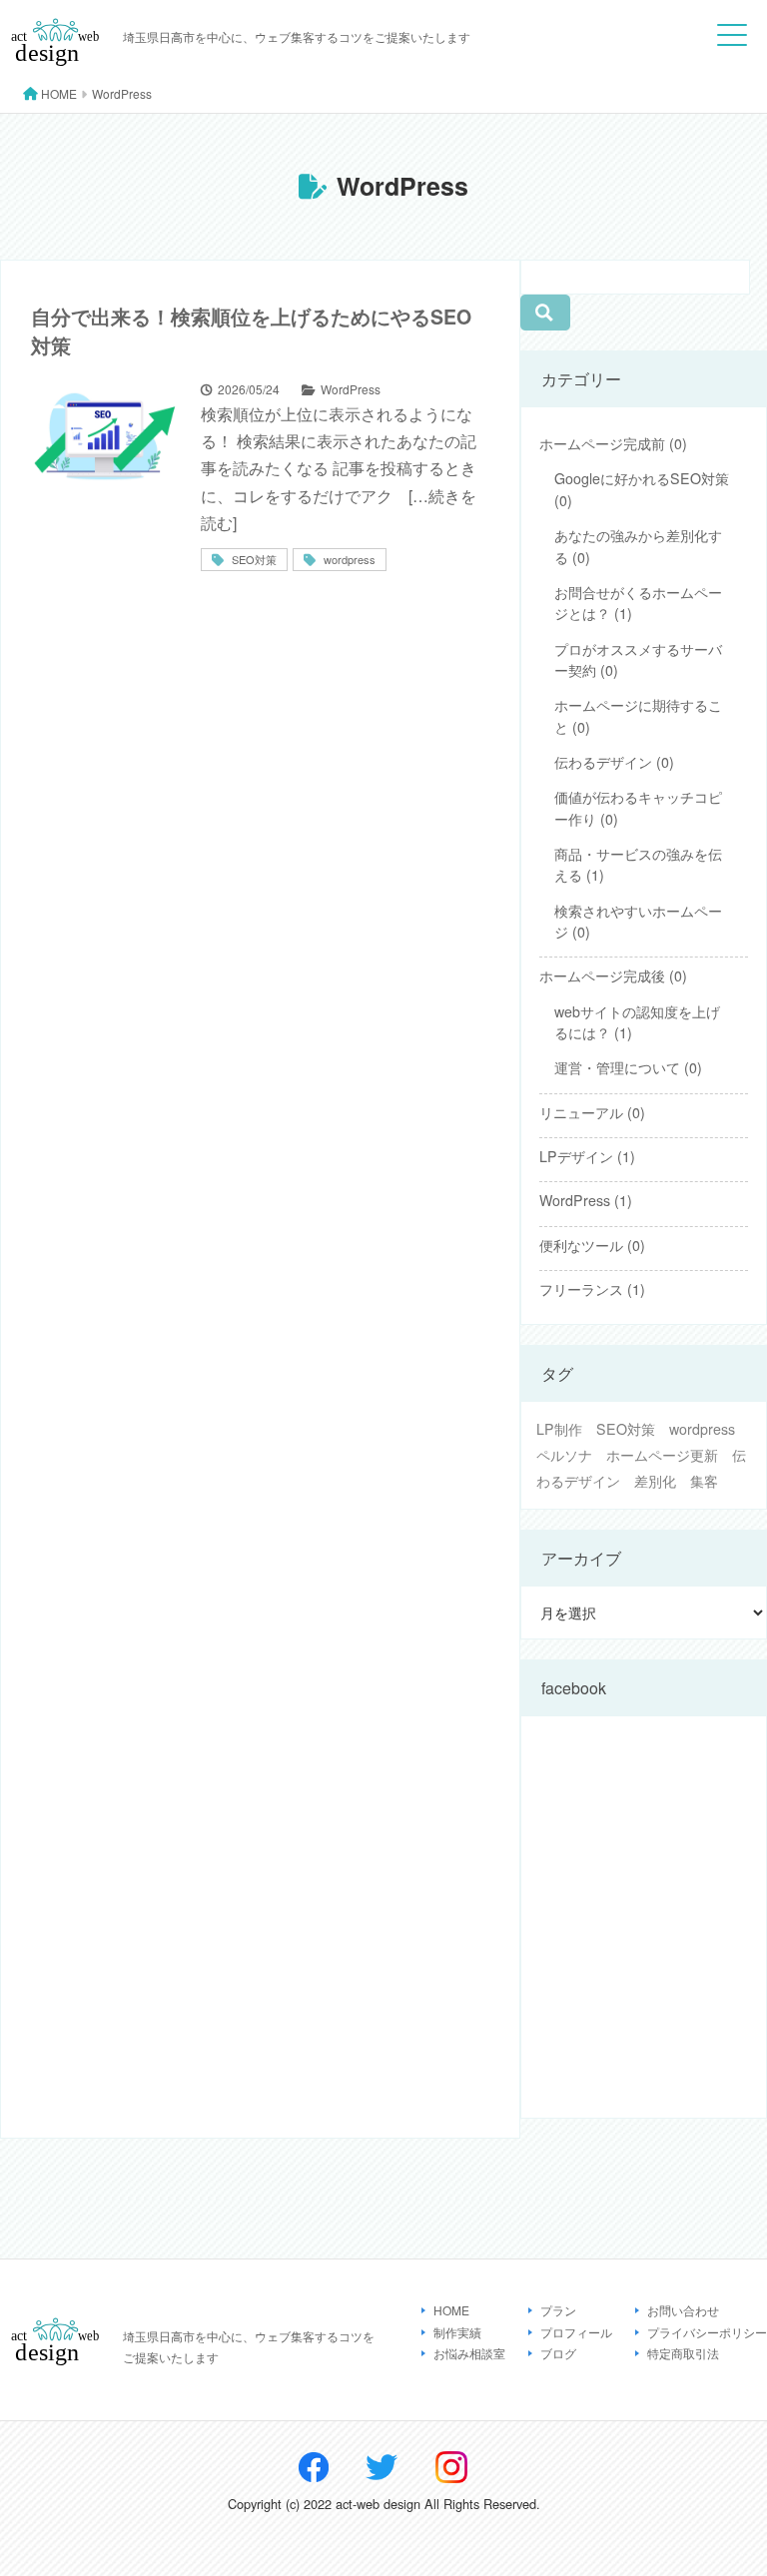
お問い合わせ (683, 2310)
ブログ (558, 2353)
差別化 (655, 1481)
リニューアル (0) (592, 1112)
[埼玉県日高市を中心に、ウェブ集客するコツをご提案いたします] (56, 64)
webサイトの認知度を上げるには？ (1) (637, 1022)
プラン (558, 2310)
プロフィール (576, 2332)
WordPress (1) (586, 1200)
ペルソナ (564, 1455)
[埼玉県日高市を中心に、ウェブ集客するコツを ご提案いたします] (56, 2364)
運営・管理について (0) (628, 1067)
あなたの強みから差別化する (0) (638, 546)
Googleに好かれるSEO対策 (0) (642, 489)
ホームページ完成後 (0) (613, 975)
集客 (704, 1481)
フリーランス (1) (592, 1289)
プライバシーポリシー (707, 2332)
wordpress (702, 1429)
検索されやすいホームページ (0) (638, 921)
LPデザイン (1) (587, 1156)
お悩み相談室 (469, 2353)
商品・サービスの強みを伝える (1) (638, 864)
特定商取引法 (683, 2353)
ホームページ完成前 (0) (613, 443)
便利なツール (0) (592, 1245)
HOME (451, 2310)
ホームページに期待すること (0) (638, 715)
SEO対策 (626, 1429)
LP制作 (559, 1429)
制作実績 (457, 2332)
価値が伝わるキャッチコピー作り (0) (638, 807)
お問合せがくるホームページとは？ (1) (638, 603)
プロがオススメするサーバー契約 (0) (638, 659)
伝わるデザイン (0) (614, 762)
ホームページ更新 (662, 1455)
